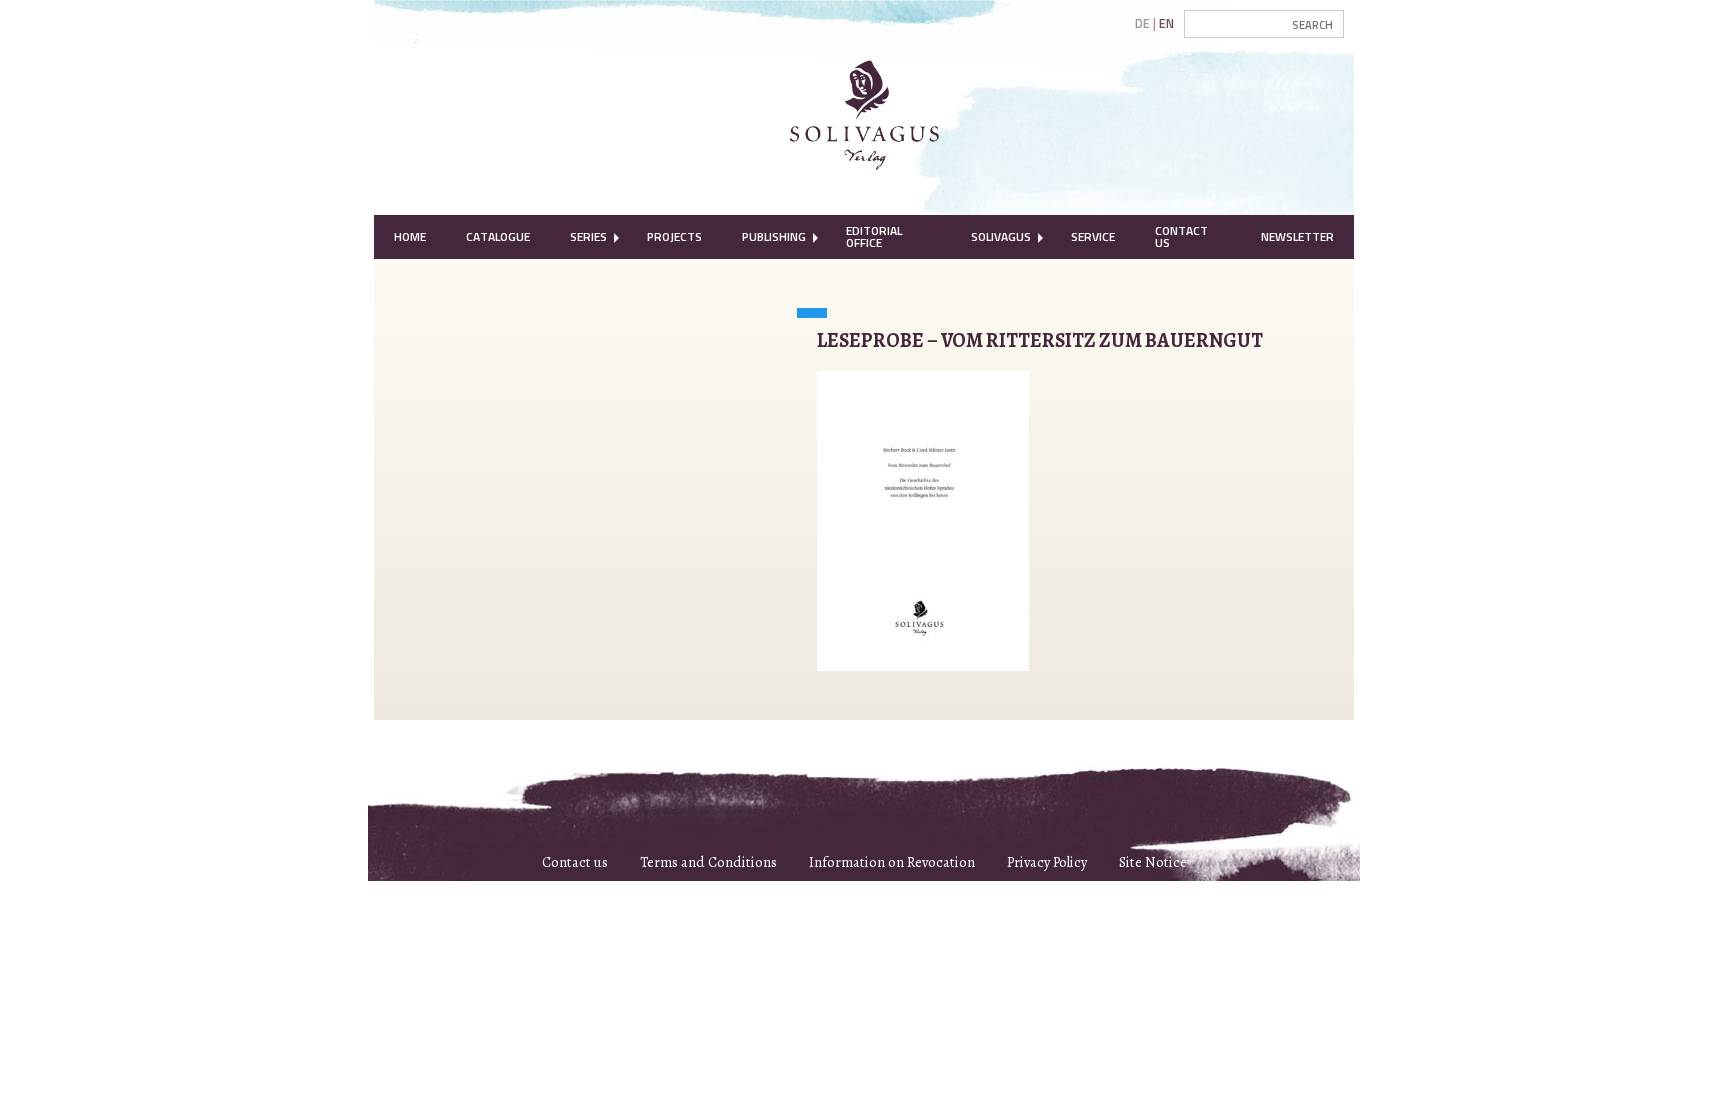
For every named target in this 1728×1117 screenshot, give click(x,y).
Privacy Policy (1047, 862)
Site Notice (1153, 862)
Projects (674, 236)
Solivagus (1001, 236)
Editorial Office (874, 236)
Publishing (774, 236)
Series (588, 236)
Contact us (575, 862)
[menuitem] (410, 237)
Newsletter (1297, 236)
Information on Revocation (892, 862)
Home (410, 236)
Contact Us (1181, 236)
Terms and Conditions (708, 862)
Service (1093, 236)
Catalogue (498, 236)
